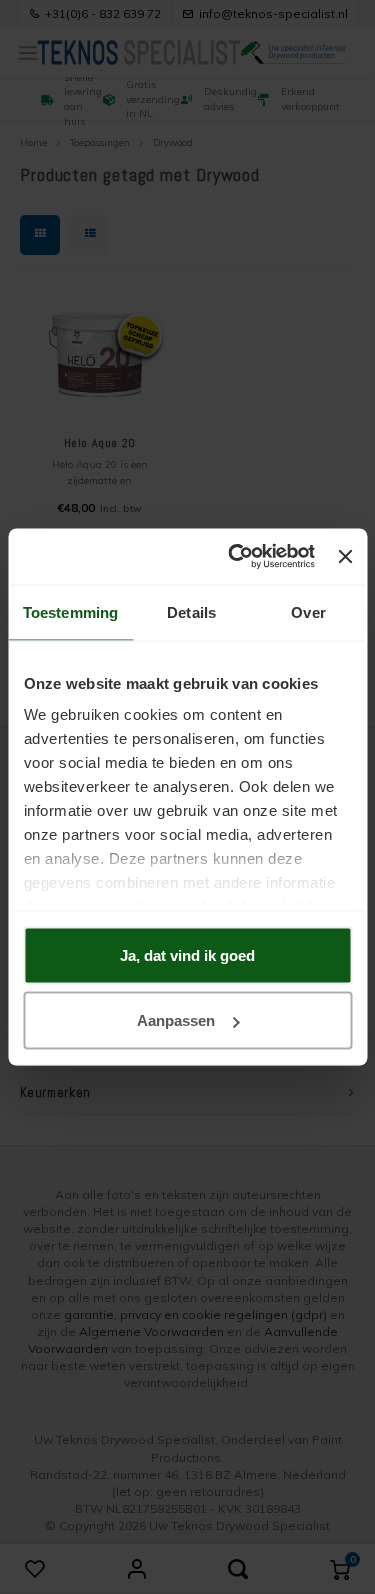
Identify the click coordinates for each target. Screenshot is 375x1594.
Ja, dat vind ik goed (187, 954)
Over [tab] (308, 611)
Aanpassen (176, 1020)
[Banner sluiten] (345, 556)
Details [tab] (191, 611)
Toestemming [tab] (70, 611)
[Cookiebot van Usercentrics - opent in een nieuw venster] (235, 557)
